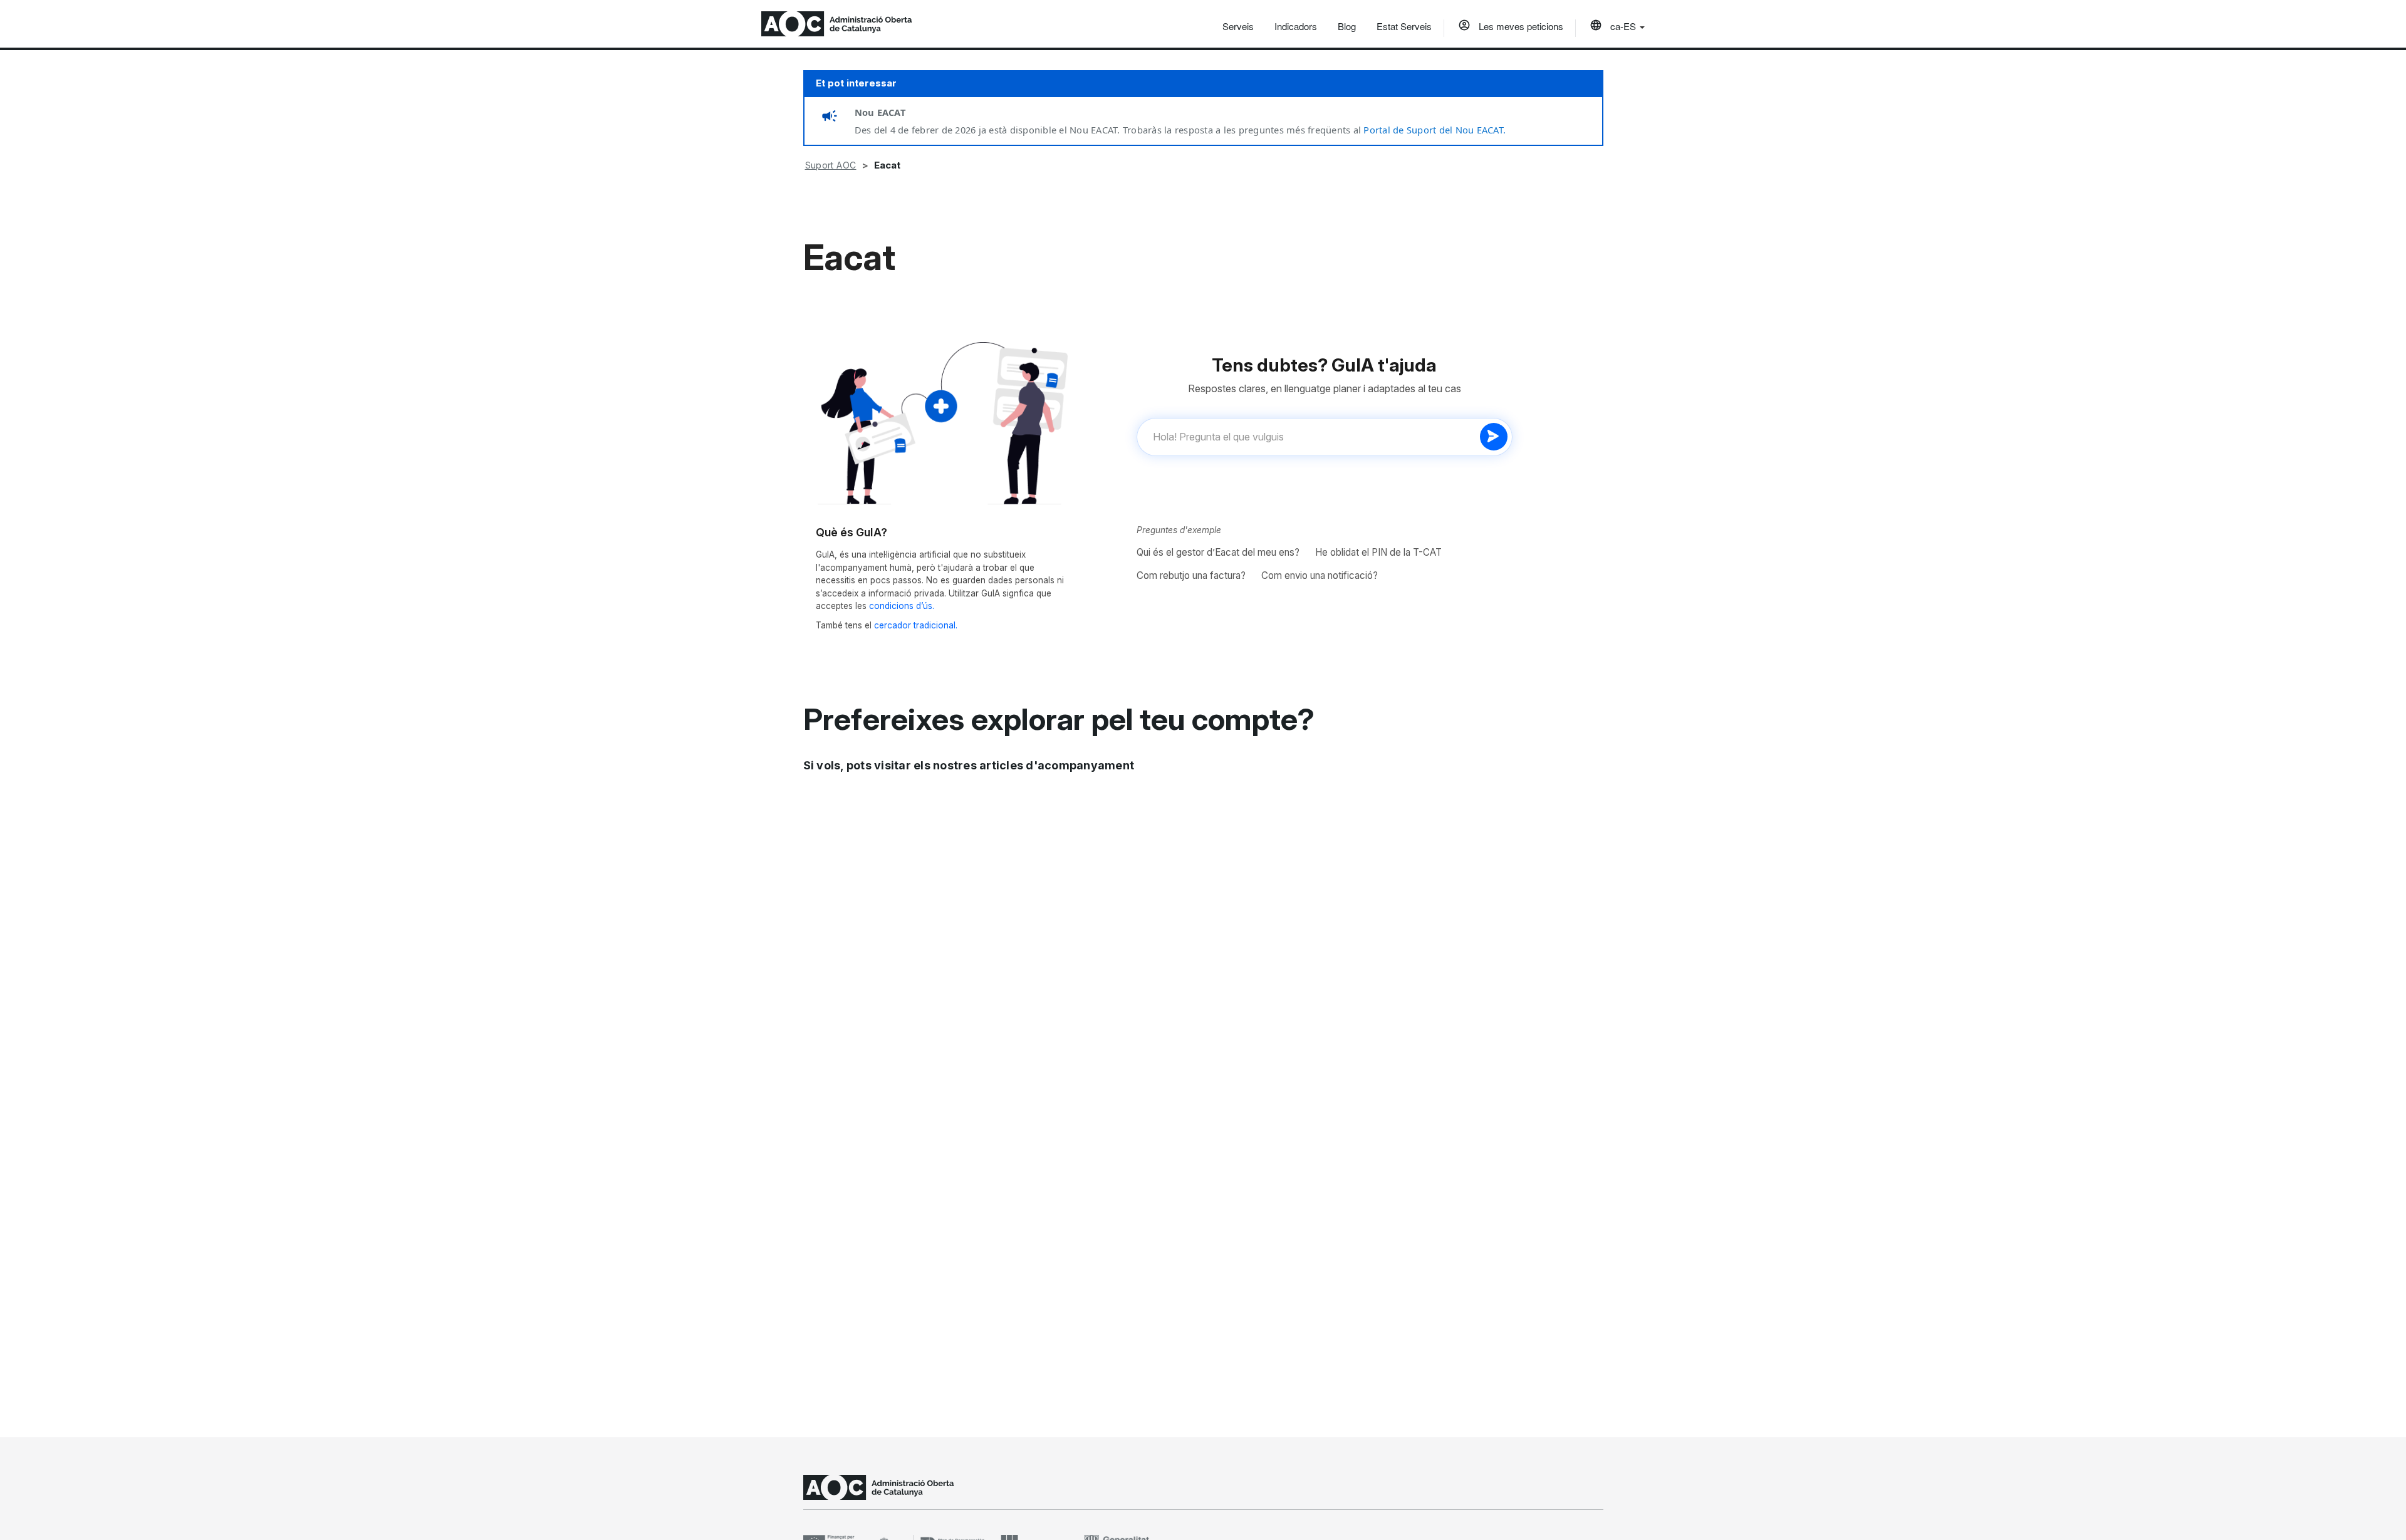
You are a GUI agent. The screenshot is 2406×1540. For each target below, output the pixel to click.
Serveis (1238, 26)
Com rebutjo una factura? (1191, 575)
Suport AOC (831, 165)
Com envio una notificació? (1320, 575)
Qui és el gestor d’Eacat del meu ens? (1218, 552)
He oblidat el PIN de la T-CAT (1378, 552)
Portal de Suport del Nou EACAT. (1435, 130)
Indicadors (1296, 26)
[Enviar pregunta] (1494, 437)
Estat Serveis (1404, 26)
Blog (1347, 26)
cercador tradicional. (916, 625)
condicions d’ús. (902, 606)
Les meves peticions (1520, 26)
